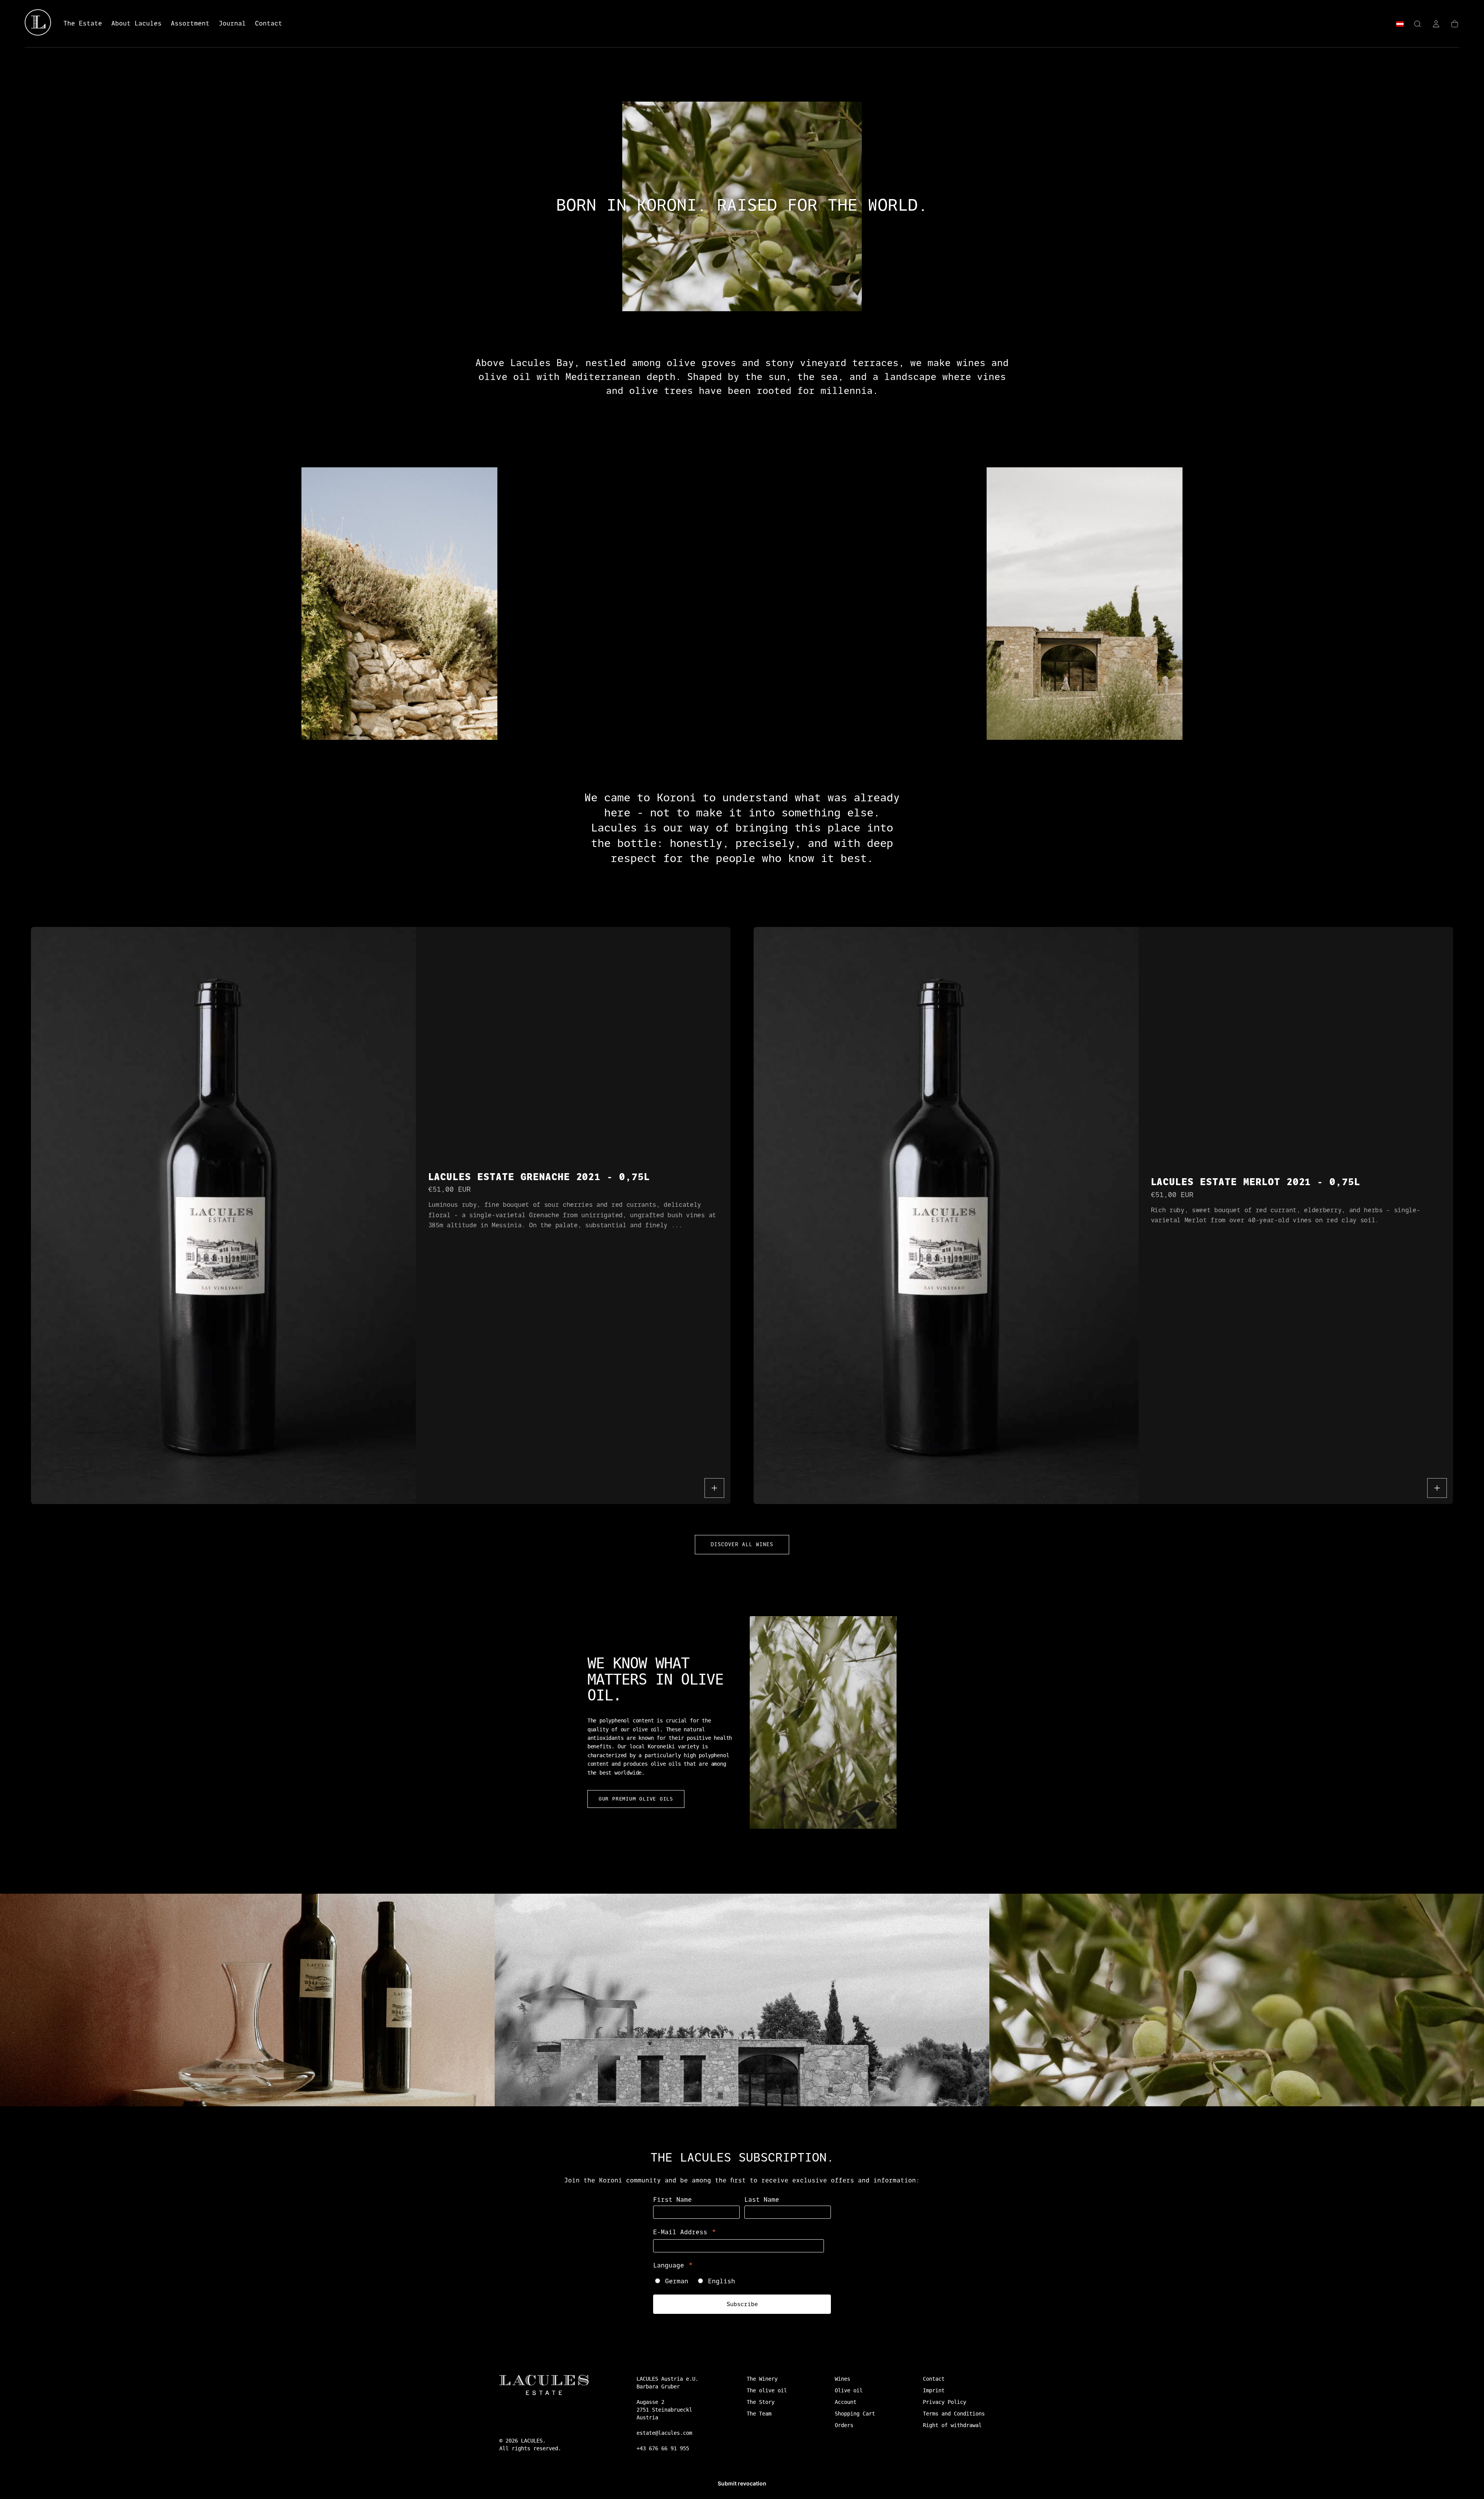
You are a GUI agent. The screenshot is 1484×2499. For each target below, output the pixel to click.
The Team (759, 2414)
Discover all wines (742, 1544)
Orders (844, 2425)
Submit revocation (742, 2483)
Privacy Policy (945, 2402)
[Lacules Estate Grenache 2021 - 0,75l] (223, 1215)
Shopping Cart (855, 2414)
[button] (1400, 25)
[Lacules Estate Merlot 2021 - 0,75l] (946, 1215)
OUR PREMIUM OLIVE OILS (636, 1799)
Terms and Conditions (954, 2414)
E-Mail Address (685, 2233)
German (677, 2281)
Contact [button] (269, 24)
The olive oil (767, 2390)
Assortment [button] (190, 24)
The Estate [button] (83, 24)
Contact (934, 2379)
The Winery (762, 2379)
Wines (842, 2379)
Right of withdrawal (952, 2425)
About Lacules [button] (136, 24)
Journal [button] (232, 24)
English (722, 2281)
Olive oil (849, 2390)
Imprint (934, 2390)
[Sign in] (1436, 24)
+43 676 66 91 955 (663, 2448)
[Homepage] (38, 24)
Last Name (762, 2200)
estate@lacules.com (664, 2433)
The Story (761, 2402)
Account (846, 2402)
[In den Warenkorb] (714, 1488)
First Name (672, 2200)
